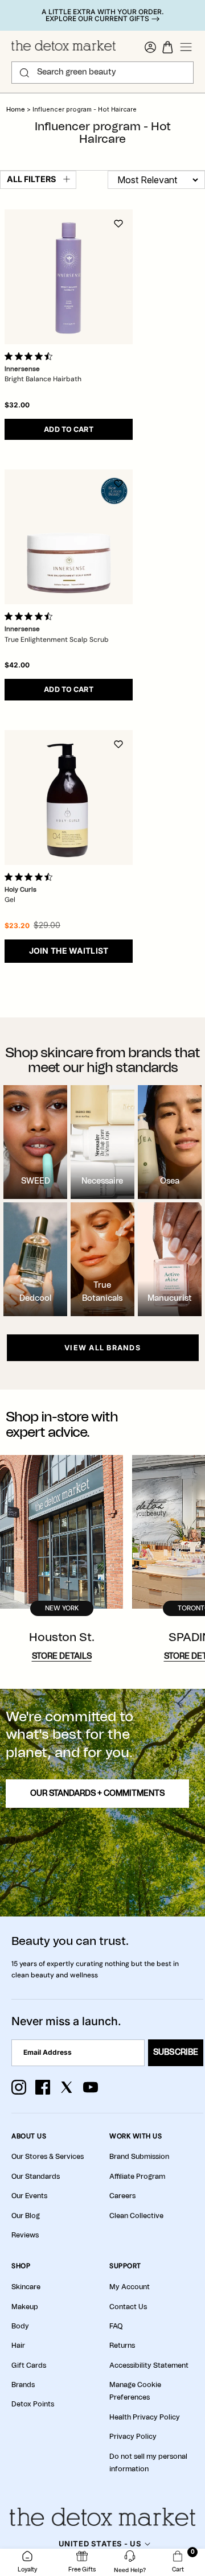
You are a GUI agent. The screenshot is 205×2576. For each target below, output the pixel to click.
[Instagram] (19, 2087)
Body (20, 2326)
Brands (23, 2385)
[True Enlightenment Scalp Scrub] (69, 537)
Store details (62, 1656)
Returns (122, 2346)
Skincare (26, 2287)
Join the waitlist (69, 951)
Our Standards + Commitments (97, 1794)
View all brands (102, 1348)
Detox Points (33, 2404)
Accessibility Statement (149, 2365)
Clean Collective (136, 2216)
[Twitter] (67, 2087)
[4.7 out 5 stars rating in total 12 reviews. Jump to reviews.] (31, 356)
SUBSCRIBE (176, 2052)
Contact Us (128, 2307)
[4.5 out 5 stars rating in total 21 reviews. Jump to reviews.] (31, 877)
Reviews (25, 2235)
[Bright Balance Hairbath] (69, 277)
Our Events (29, 2196)
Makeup (25, 2307)
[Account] (150, 47)
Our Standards (36, 2177)
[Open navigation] (186, 47)
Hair (18, 2346)
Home (16, 110)
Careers (122, 2196)
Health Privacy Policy (145, 2417)
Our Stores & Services (48, 2157)
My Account (130, 2287)
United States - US (100, 2544)
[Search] (24, 73)
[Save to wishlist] (118, 224)
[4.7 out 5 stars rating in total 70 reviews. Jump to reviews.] (31, 616)
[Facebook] (43, 2087)
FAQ (116, 2326)
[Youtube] (91, 2087)
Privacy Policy (133, 2437)
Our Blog (26, 2216)
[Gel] (69, 797)
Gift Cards (29, 2365)
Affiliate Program (137, 2177)
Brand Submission (139, 2157)
